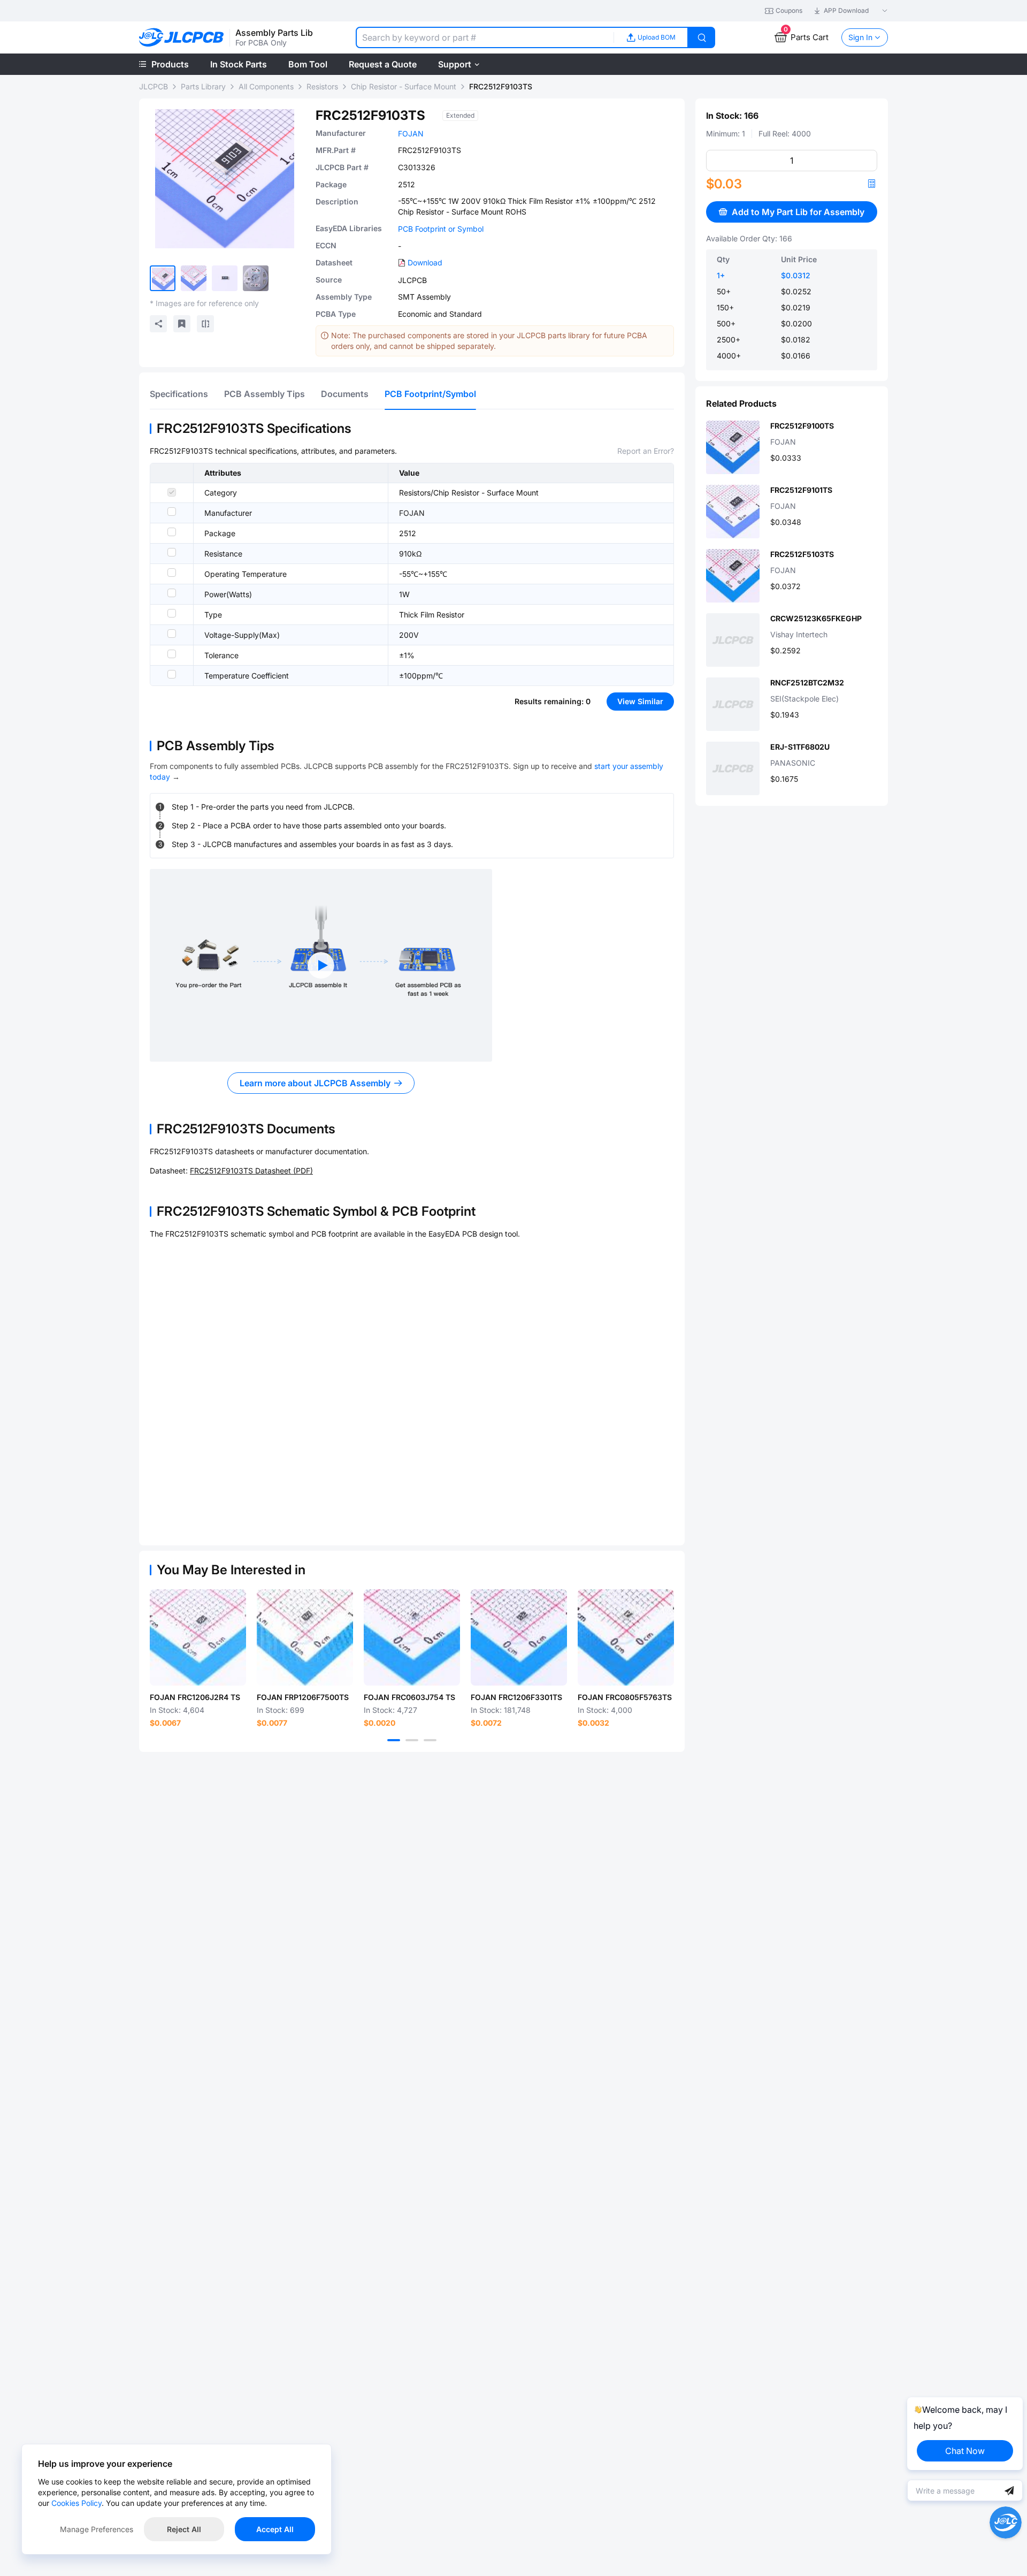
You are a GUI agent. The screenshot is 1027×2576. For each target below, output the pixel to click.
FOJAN (411, 134)
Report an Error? (646, 451)
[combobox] (485, 37)
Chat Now (965, 2451)
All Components (266, 86)
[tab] (179, 394)
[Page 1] (394, 1740)
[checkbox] (172, 492)
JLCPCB (154, 86)
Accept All (275, 2529)
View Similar (640, 701)
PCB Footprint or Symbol (441, 229)
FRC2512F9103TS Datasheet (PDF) (251, 1171)
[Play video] (321, 965)
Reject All (184, 2529)
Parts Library (203, 86)
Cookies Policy (76, 2503)
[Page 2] (412, 1740)
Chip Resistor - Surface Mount (404, 86)
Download (425, 262)
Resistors (322, 86)
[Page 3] (430, 1740)
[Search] (702, 37)
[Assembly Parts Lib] (182, 38)
